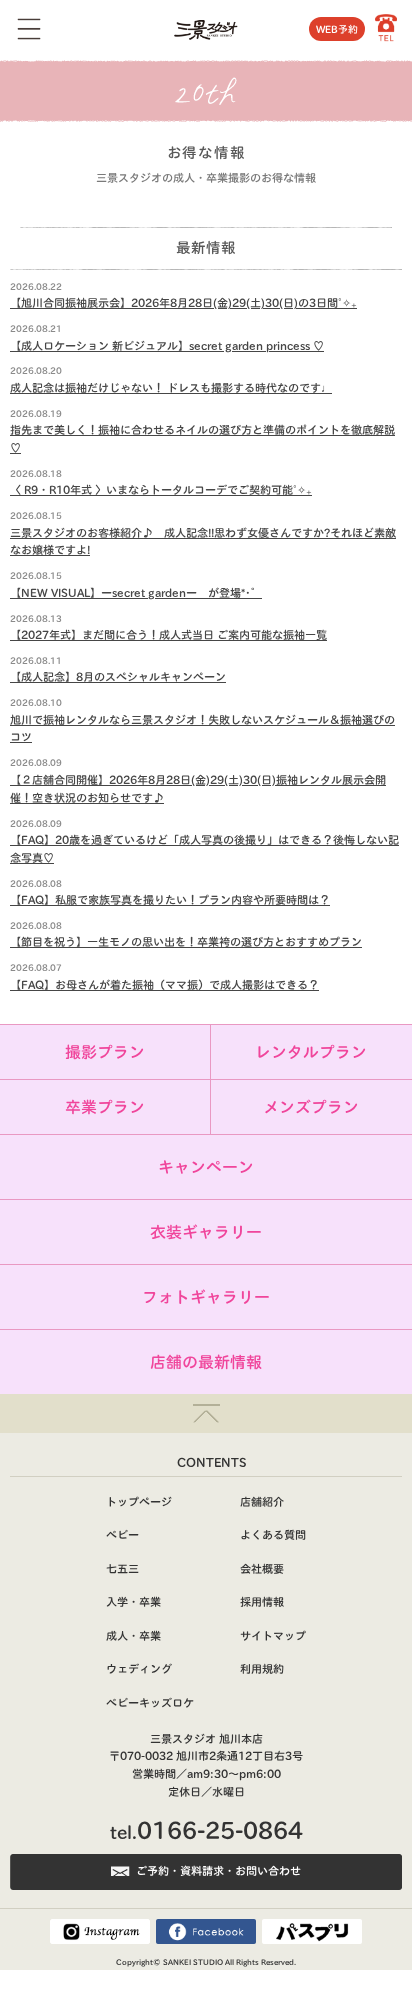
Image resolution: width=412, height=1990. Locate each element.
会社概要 (262, 1568)
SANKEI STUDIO (193, 1962)
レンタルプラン (311, 1052)
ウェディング (139, 1668)
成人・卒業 (133, 1635)
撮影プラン (105, 1052)
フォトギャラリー (206, 1297)
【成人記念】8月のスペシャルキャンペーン (118, 676)
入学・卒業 (133, 1601)
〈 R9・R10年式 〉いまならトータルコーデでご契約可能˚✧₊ (161, 489)
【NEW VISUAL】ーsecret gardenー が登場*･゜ (136, 592)
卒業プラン (105, 1107)
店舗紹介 (262, 1501)
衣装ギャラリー (206, 1232)
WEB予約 (337, 29)
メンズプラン (311, 1107)
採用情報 (262, 1601)
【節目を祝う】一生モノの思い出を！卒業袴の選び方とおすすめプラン (186, 941)
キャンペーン (206, 1167)
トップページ (139, 1501)
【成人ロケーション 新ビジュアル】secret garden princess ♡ (167, 345)
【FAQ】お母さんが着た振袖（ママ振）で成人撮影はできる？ (164, 984)
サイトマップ (273, 1635)
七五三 (122, 1568)
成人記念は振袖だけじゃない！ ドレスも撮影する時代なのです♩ (171, 387)
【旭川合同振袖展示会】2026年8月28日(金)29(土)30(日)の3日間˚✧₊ (183, 302)
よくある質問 (273, 1534)
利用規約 (262, 1668)
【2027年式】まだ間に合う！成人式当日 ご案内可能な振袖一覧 (168, 634)
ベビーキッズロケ (150, 1702)
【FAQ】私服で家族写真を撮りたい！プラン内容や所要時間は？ (170, 899)
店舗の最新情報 (206, 1362)
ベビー (122, 1534)
